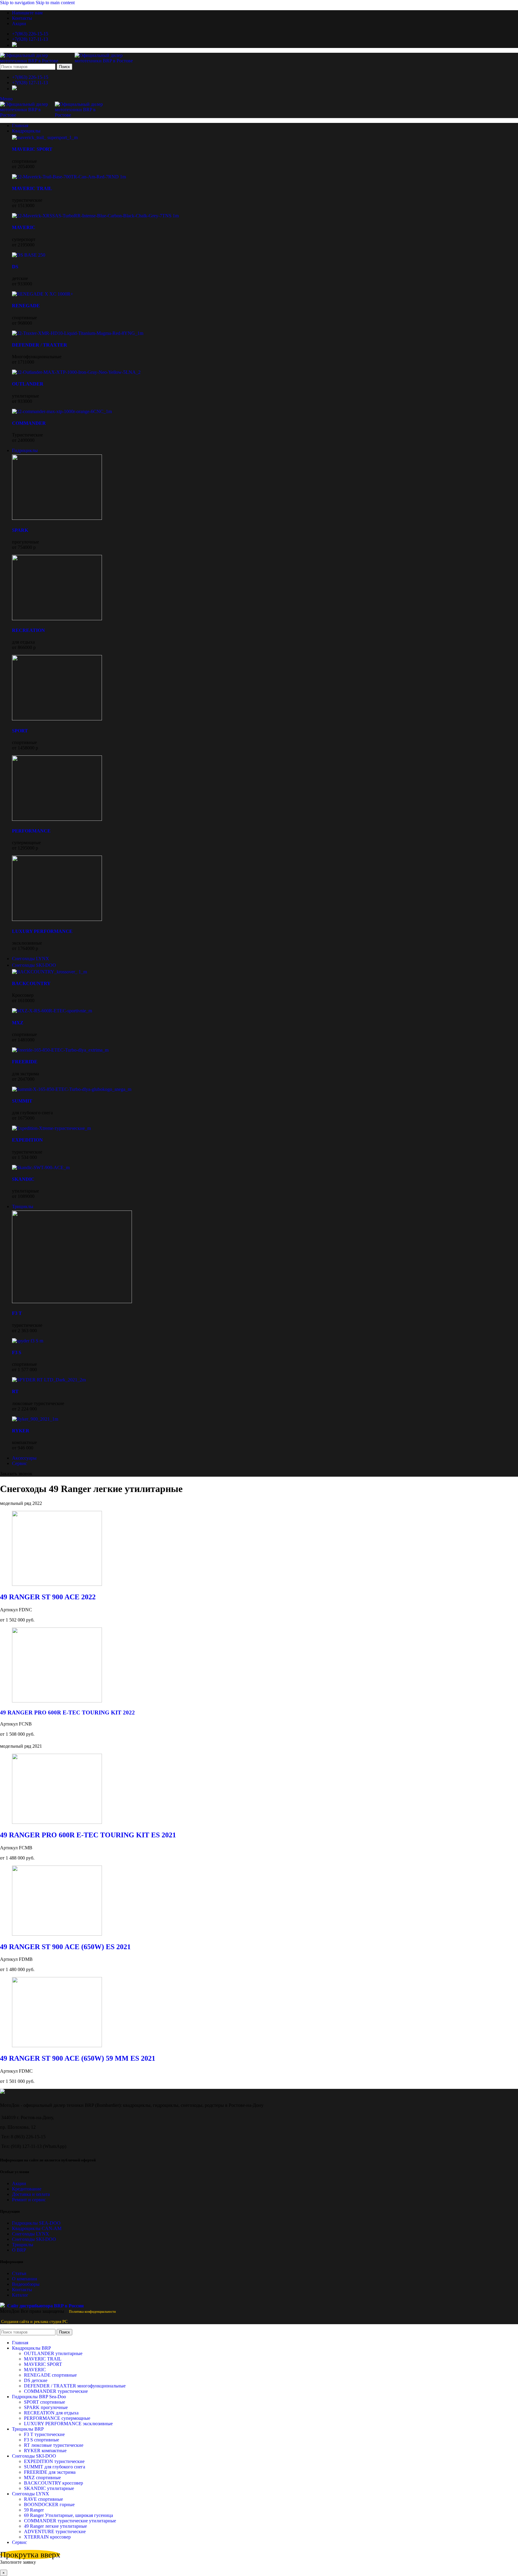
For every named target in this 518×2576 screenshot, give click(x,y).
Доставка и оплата (31, 2194)
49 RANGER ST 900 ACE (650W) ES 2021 (65, 1947)
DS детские (36, 2380)
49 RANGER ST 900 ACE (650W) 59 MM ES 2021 (78, 2058)
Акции (19, 2183)
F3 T (17, 1313)
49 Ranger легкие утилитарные (55, 2526)
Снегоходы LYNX (31, 2234)
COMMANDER (29, 423)
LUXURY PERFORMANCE (42, 931)
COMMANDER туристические (56, 2391)
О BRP (19, 2250)
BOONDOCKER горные (49, 2505)
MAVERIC (24, 227)
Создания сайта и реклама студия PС (34, 2322)
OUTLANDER (28, 384)
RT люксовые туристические (54, 2445)
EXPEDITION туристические (54, 2461)
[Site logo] (37, 61)
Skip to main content (55, 3)
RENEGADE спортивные (50, 2375)
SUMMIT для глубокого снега (55, 2467)
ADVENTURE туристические (55, 2531)
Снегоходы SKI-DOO (34, 2239)
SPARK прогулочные (46, 2407)
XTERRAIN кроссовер (47, 2537)
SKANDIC (23, 1179)
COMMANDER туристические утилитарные (70, 2521)
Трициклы (23, 2245)
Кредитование (27, 2189)
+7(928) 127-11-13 (30, 39)
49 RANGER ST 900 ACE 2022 (48, 1597)
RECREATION (28, 630)
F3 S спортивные (42, 2440)
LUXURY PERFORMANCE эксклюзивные (68, 2424)
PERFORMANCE (31, 831)
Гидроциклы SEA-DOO (36, 2223)
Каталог (20, 2295)
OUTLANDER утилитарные (53, 2353)
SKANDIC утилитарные (49, 2488)
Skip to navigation (18, 3)
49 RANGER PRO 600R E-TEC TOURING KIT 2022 (67, 1712)
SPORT (20, 731)
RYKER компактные (45, 2451)
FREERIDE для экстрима (50, 2472)
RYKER (21, 1431)
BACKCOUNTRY (31, 983)
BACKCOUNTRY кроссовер (54, 2483)
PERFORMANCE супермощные (57, 2418)
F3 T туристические (44, 2434)
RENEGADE (26, 306)
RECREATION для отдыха (51, 2413)
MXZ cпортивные (42, 2478)
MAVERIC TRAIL (32, 188)
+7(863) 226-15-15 (30, 34)
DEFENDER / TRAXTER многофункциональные (75, 2386)
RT (15, 1391)
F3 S (17, 1352)
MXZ (18, 1023)
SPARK (20, 530)
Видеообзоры (26, 2284)
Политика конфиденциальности (92, 2312)
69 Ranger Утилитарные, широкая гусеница (68, 2515)
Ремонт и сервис (29, 2200)
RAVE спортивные (43, 2499)
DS (15, 267)
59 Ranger (34, 2510)
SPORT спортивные (45, 2402)
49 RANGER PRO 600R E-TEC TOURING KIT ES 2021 (88, 1835)
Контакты (22, 2290)
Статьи (19, 2273)
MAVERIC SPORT (32, 149)
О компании (25, 2279)
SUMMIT (22, 1101)
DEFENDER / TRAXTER (40, 345)
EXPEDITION (27, 1140)
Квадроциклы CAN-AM (37, 2228)
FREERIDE (25, 1062)
